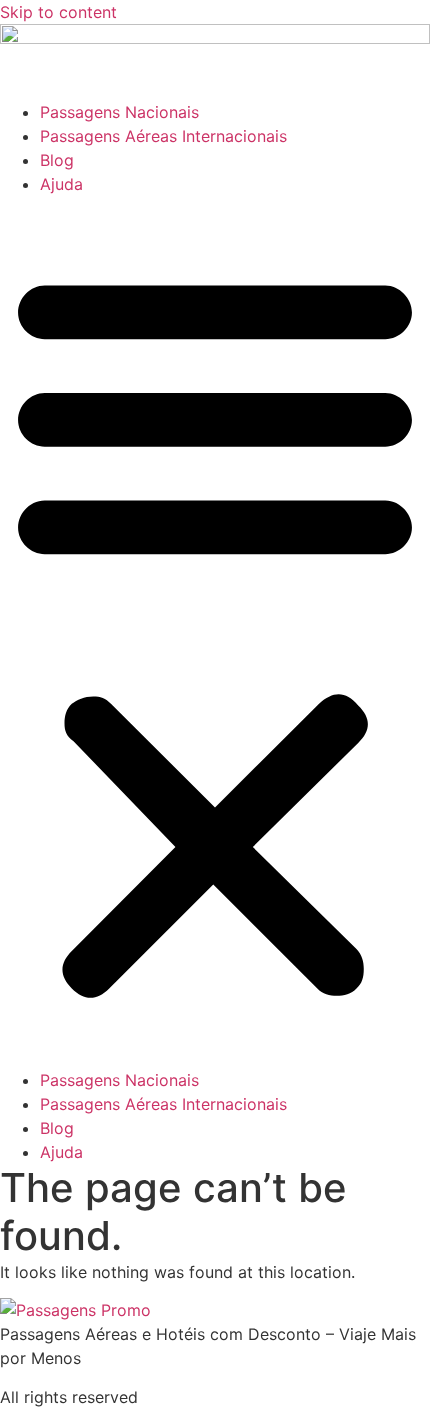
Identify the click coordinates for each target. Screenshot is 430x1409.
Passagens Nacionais (119, 112)
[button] (215, 632)
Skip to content (58, 12)
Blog (57, 160)
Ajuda (61, 184)
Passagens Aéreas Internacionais (163, 136)
